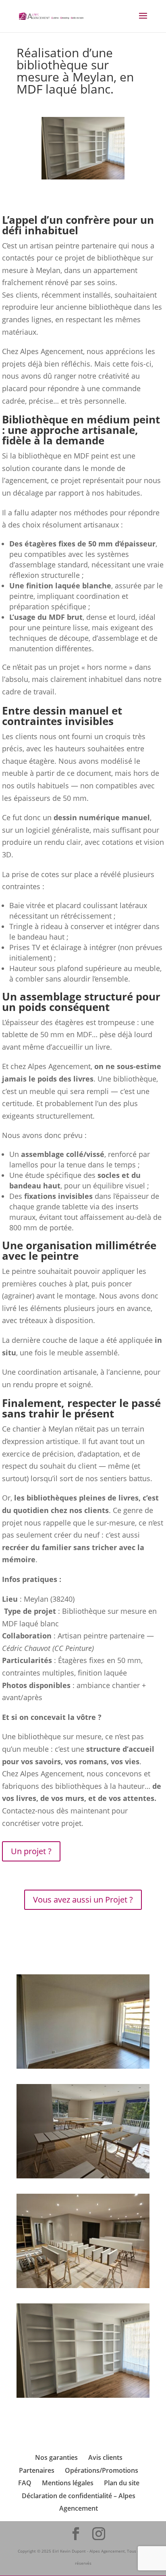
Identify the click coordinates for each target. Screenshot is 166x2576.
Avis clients (105, 2457)
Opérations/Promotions (102, 2470)
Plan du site (122, 2483)
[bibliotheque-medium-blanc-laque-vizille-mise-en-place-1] (83, 2285)
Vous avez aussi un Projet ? (83, 1900)
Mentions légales (68, 2483)
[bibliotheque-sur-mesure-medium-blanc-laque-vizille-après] (83, 2395)
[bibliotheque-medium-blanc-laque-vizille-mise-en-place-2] (83, 2176)
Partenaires (37, 2470)
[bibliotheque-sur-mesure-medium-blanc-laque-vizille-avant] (83, 2066)
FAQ (25, 2483)
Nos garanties (56, 2457)
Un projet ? (31, 1851)
